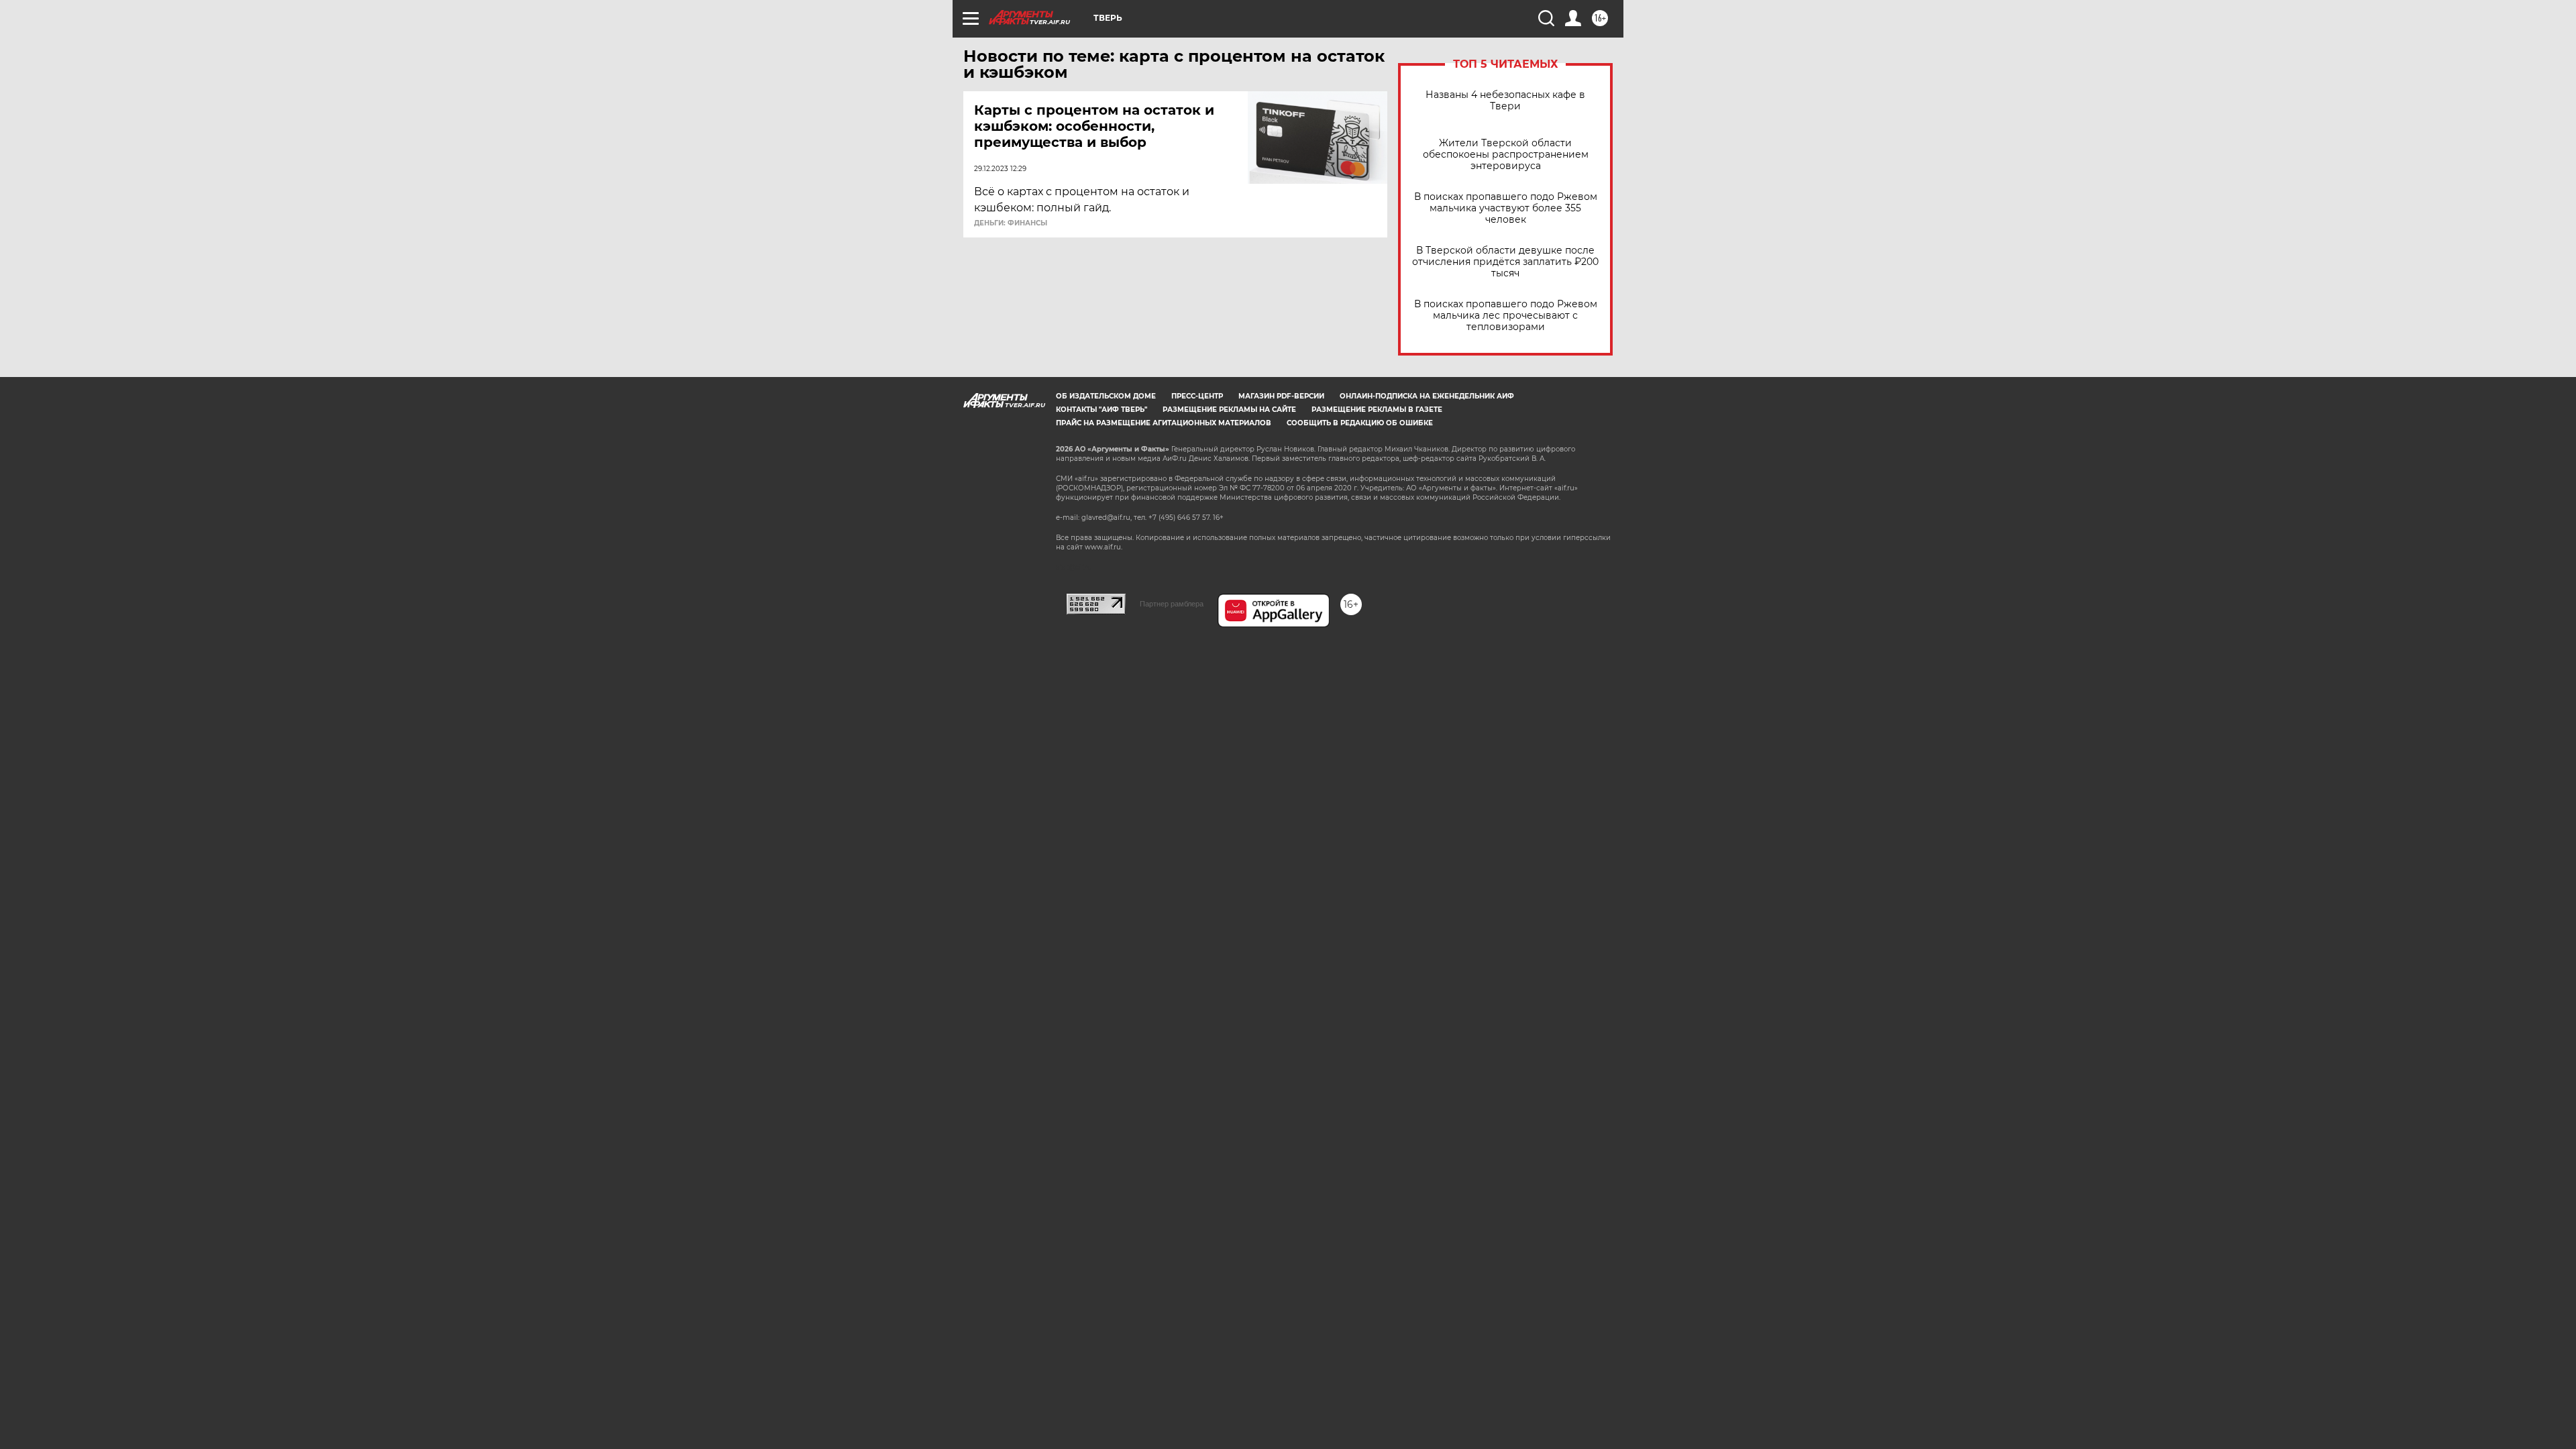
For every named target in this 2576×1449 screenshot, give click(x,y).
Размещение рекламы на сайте (1229, 410)
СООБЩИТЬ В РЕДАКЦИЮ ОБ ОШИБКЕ (1360, 423)
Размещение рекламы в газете (1377, 410)
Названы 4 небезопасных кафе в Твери (1505, 101)
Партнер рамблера (1172, 604)
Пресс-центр (1197, 396)
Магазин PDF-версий (1281, 396)
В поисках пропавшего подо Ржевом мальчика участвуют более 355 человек (1506, 208)
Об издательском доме (1106, 396)
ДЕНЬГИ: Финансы (1011, 223)
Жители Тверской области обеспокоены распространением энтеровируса (1506, 155)
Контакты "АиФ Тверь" (1102, 410)
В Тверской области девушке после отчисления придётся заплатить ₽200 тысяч (1505, 262)
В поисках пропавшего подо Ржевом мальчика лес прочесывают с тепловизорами (1506, 316)
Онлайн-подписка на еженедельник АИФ (1427, 396)
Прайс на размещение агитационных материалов (1164, 423)
